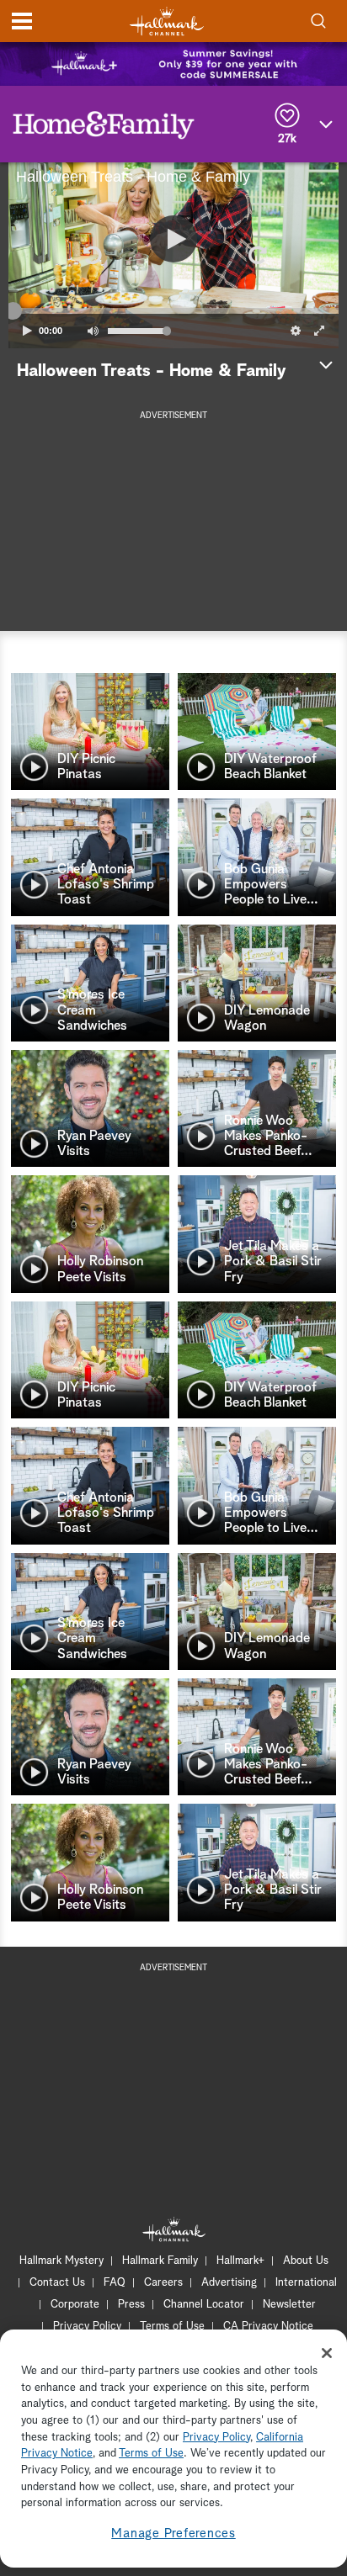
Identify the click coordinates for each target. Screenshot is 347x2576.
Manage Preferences (173, 2534)
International (306, 2283)
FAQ (115, 2283)
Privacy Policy (87, 2327)
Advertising (229, 2283)
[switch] (93, 331)
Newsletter (289, 2305)
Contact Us (57, 2283)
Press (131, 2305)
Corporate (75, 2305)
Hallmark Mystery (61, 2261)
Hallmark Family (160, 2261)
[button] (91, 255)
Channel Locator (204, 2305)
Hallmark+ (240, 2261)
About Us (306, 2261)
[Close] (327, 2353)
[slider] (173, 311)
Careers (163, 2283)
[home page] (167, 21)
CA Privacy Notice (268, 2327)
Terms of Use (172, 2327)
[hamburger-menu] (22, 21)
